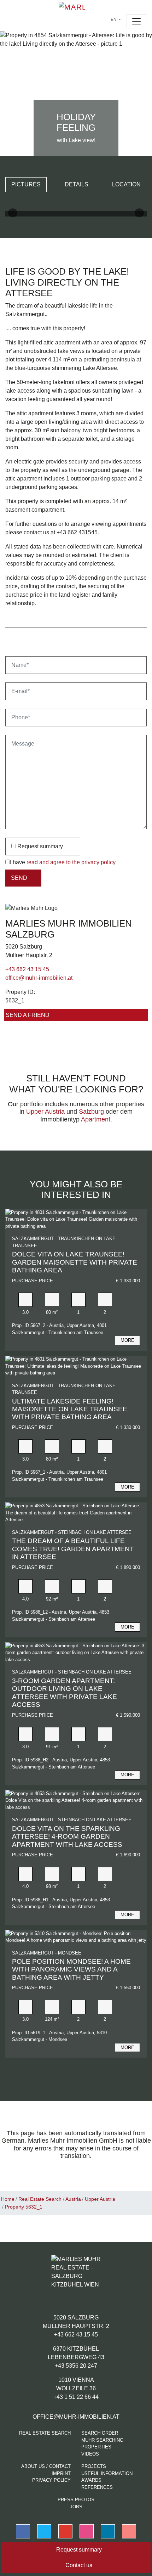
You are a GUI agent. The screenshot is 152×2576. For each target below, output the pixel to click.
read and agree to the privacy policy (71, 862)
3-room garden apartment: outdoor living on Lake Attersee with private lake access (65, 1693)
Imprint (61, 2473)
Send (19, 878)
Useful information (107, 2473)
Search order (100, 2433)
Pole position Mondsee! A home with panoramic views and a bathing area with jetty (71, 1969)
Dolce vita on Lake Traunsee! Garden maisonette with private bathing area (75, 1262)
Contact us (78, 2565)
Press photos (76, 2500)
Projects (94, 2466)
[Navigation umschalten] (136, 21)
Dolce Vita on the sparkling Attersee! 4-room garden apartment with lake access (67, 1837)
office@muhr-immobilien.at (39, 978)
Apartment (96, 1119)
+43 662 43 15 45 (27, 969)
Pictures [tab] (26, 184)
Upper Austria (45, 1112)
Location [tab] (126, 184)
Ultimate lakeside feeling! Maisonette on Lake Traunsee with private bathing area (70, 1409)
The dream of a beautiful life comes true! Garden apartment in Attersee (73, 1549)
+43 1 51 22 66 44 (76, 2397)
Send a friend (28, 1015)
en (114, 19)
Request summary (39, 846)
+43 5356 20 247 (76, 2366)
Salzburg (91, 1112)
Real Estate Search (45, 2433)
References (97, 2487)
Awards (91, 2480)
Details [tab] (77, 184)
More (127, 1340)
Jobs (76, 2507)
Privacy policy (51, 2480)
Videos (90, 2454)
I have (63, 862)
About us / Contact (46, 2466)
